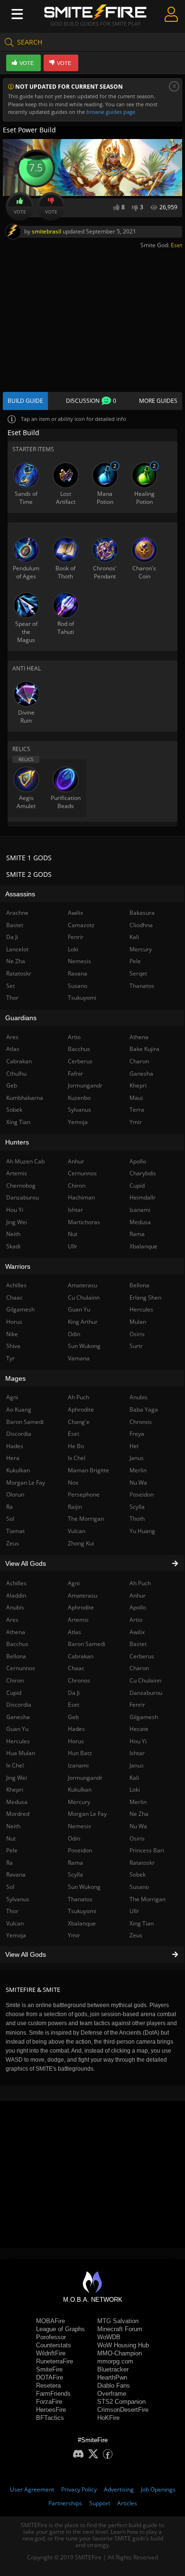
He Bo (76, 1446)
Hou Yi (138, 1741)
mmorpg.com (115, 2361)
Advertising (119, 2489)
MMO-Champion (120, 2353)
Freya (137, 1434)
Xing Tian (142, 1923)
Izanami (78, 1765)
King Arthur (83, 1322)
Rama (75, 1863)
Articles (127, 2503)
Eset (176, 245)
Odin (74, 1838)
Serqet (138, 973)
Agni (74, 1583)
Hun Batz (80, 1753)
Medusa (140, 1222)
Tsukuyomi (82, 1911)
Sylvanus (79, 1110)
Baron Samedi (87, 1644)
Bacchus (79, 1049)
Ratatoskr (142, 1863)
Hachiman (81, 1197)
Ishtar (137, 1753)
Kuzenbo (79, 1098)
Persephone (84, 1494)
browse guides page (111, 112)
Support (100, 2503)
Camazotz (81, 925)
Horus (76, 1741)
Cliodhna (141, 925)
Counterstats (54, 2345)
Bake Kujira (144, 1049)
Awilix (137, 1632)
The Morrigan (148, 1899)
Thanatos (80, 1899)
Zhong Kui (81, 1543)
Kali (134, 1778)
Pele (135, 961)
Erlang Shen (145, 1297)
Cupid (137, 1186)
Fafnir (75, 1074)
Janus (137, 1765)
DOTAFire (50, 2377)
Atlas (74, 1632)
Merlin (138, 1802)
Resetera (48, 2385)
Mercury (79, 1802)
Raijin (75, 1507)
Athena (139, 1037)
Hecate (139, 1729)
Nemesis (79, 1826)
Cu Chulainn (145, 1680)
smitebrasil (46, 231)
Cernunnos (82, 1173)
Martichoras (84, 1222)
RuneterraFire (55, 2361)
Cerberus (142, 1656)
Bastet (138, 1644)
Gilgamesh (144, 1717)
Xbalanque (82, 1923)
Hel (134, 1446)
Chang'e (79, 1422)
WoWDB (109, 2337)
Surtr (136, 1346)
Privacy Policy (79, 2489)
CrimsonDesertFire (123, 2410)
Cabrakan (81, 1656)
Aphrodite (81, 1607)
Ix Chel (77, 1458)
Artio (136, 1620)
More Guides (158, 401)
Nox (73, 1483)
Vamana (79, 1358)
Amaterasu (83, 1595)
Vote (20, 212)
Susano (139, 1887)
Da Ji (74, 1693)
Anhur (138, 1595)
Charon (139, 1668)
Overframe (112, 2394)
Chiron (77, 1186)
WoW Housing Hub (123, 2345)
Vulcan (77, 1531)
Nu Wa (138, 1826)
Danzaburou (146, 1693)
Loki (135, 1790)
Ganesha (141, 1074)
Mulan (138, 1322)
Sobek (138, 1874)
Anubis (139, 1397)
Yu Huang (142, 1531)
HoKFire (108, 2418)
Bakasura (142, 913)
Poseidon (80, 1850)
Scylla (75, 1874)
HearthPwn (112, 2377)
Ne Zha (139, 1814)
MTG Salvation (118, 2321)
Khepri (138, 1085)
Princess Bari (147, 1850)
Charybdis (143, 1173)
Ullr (134, 1911)
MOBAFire (51, 2321)
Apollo (138, 1607)
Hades (76, 1729)
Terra (137, 1110)
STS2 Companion (121, 2402)
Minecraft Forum (120, 2329)
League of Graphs (60, 2329)
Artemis (78, 1620)
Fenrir (137, 1705)
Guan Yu (79, 1309)
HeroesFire (51, 2410)
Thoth (137, 1519)
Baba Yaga (144, 1409)
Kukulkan (80, 1790)
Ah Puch (140, 1583)
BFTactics (50, 2418)
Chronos (79, 1680)
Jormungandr (85, 1778)
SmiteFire (49, 2369)
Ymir (74, 1935)
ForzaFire (49, 2402)
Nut (73, 1234)
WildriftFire (51, 2353)
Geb (73, 1717)
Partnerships (65, 2503)
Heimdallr (143, 1197)
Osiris (137, 1838)
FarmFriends (53, 2394)
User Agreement (32, 2489)
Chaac (76, 1668)
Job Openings (158, 2489)
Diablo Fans (114, 2385)
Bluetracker (113, 2369)
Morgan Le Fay (87, 1814)
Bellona (139, 1285)
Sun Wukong (84, 1887)
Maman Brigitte (88, 1470)
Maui (136, 1098)
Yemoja (78, 1122)
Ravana (78, 973)
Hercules (141, 1309)
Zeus (136, 1935)
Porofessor (51, 2337)
